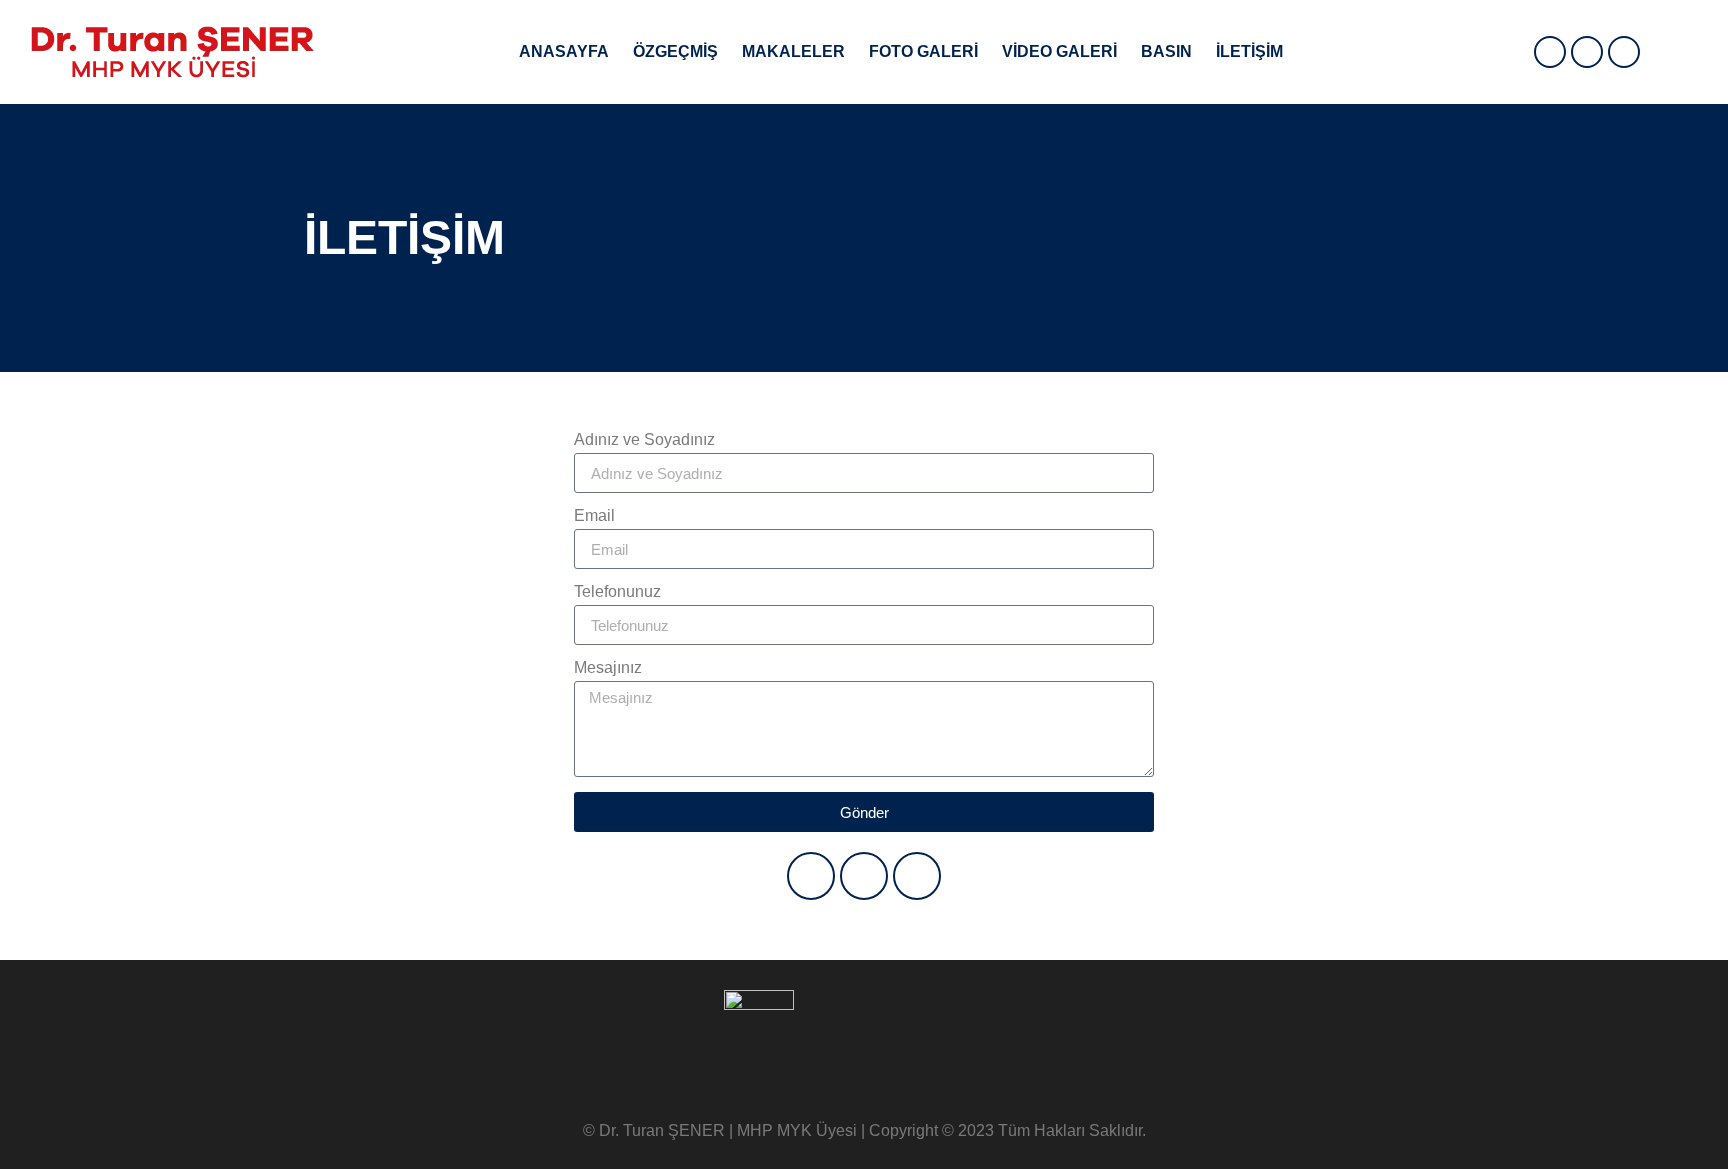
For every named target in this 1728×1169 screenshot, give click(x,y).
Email (594, 516)
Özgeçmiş (675, 51)
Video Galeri (1059, 51)
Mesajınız (608, 668)
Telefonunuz (617, 592)
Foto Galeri (923, 51)
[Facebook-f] (1550, 52)
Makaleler (793, 51)
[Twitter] (1587, 52)
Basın (1166, 51)
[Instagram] (1624, 52)
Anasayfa (564, 51)
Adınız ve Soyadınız (644, 440)
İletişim (1249, 51)
